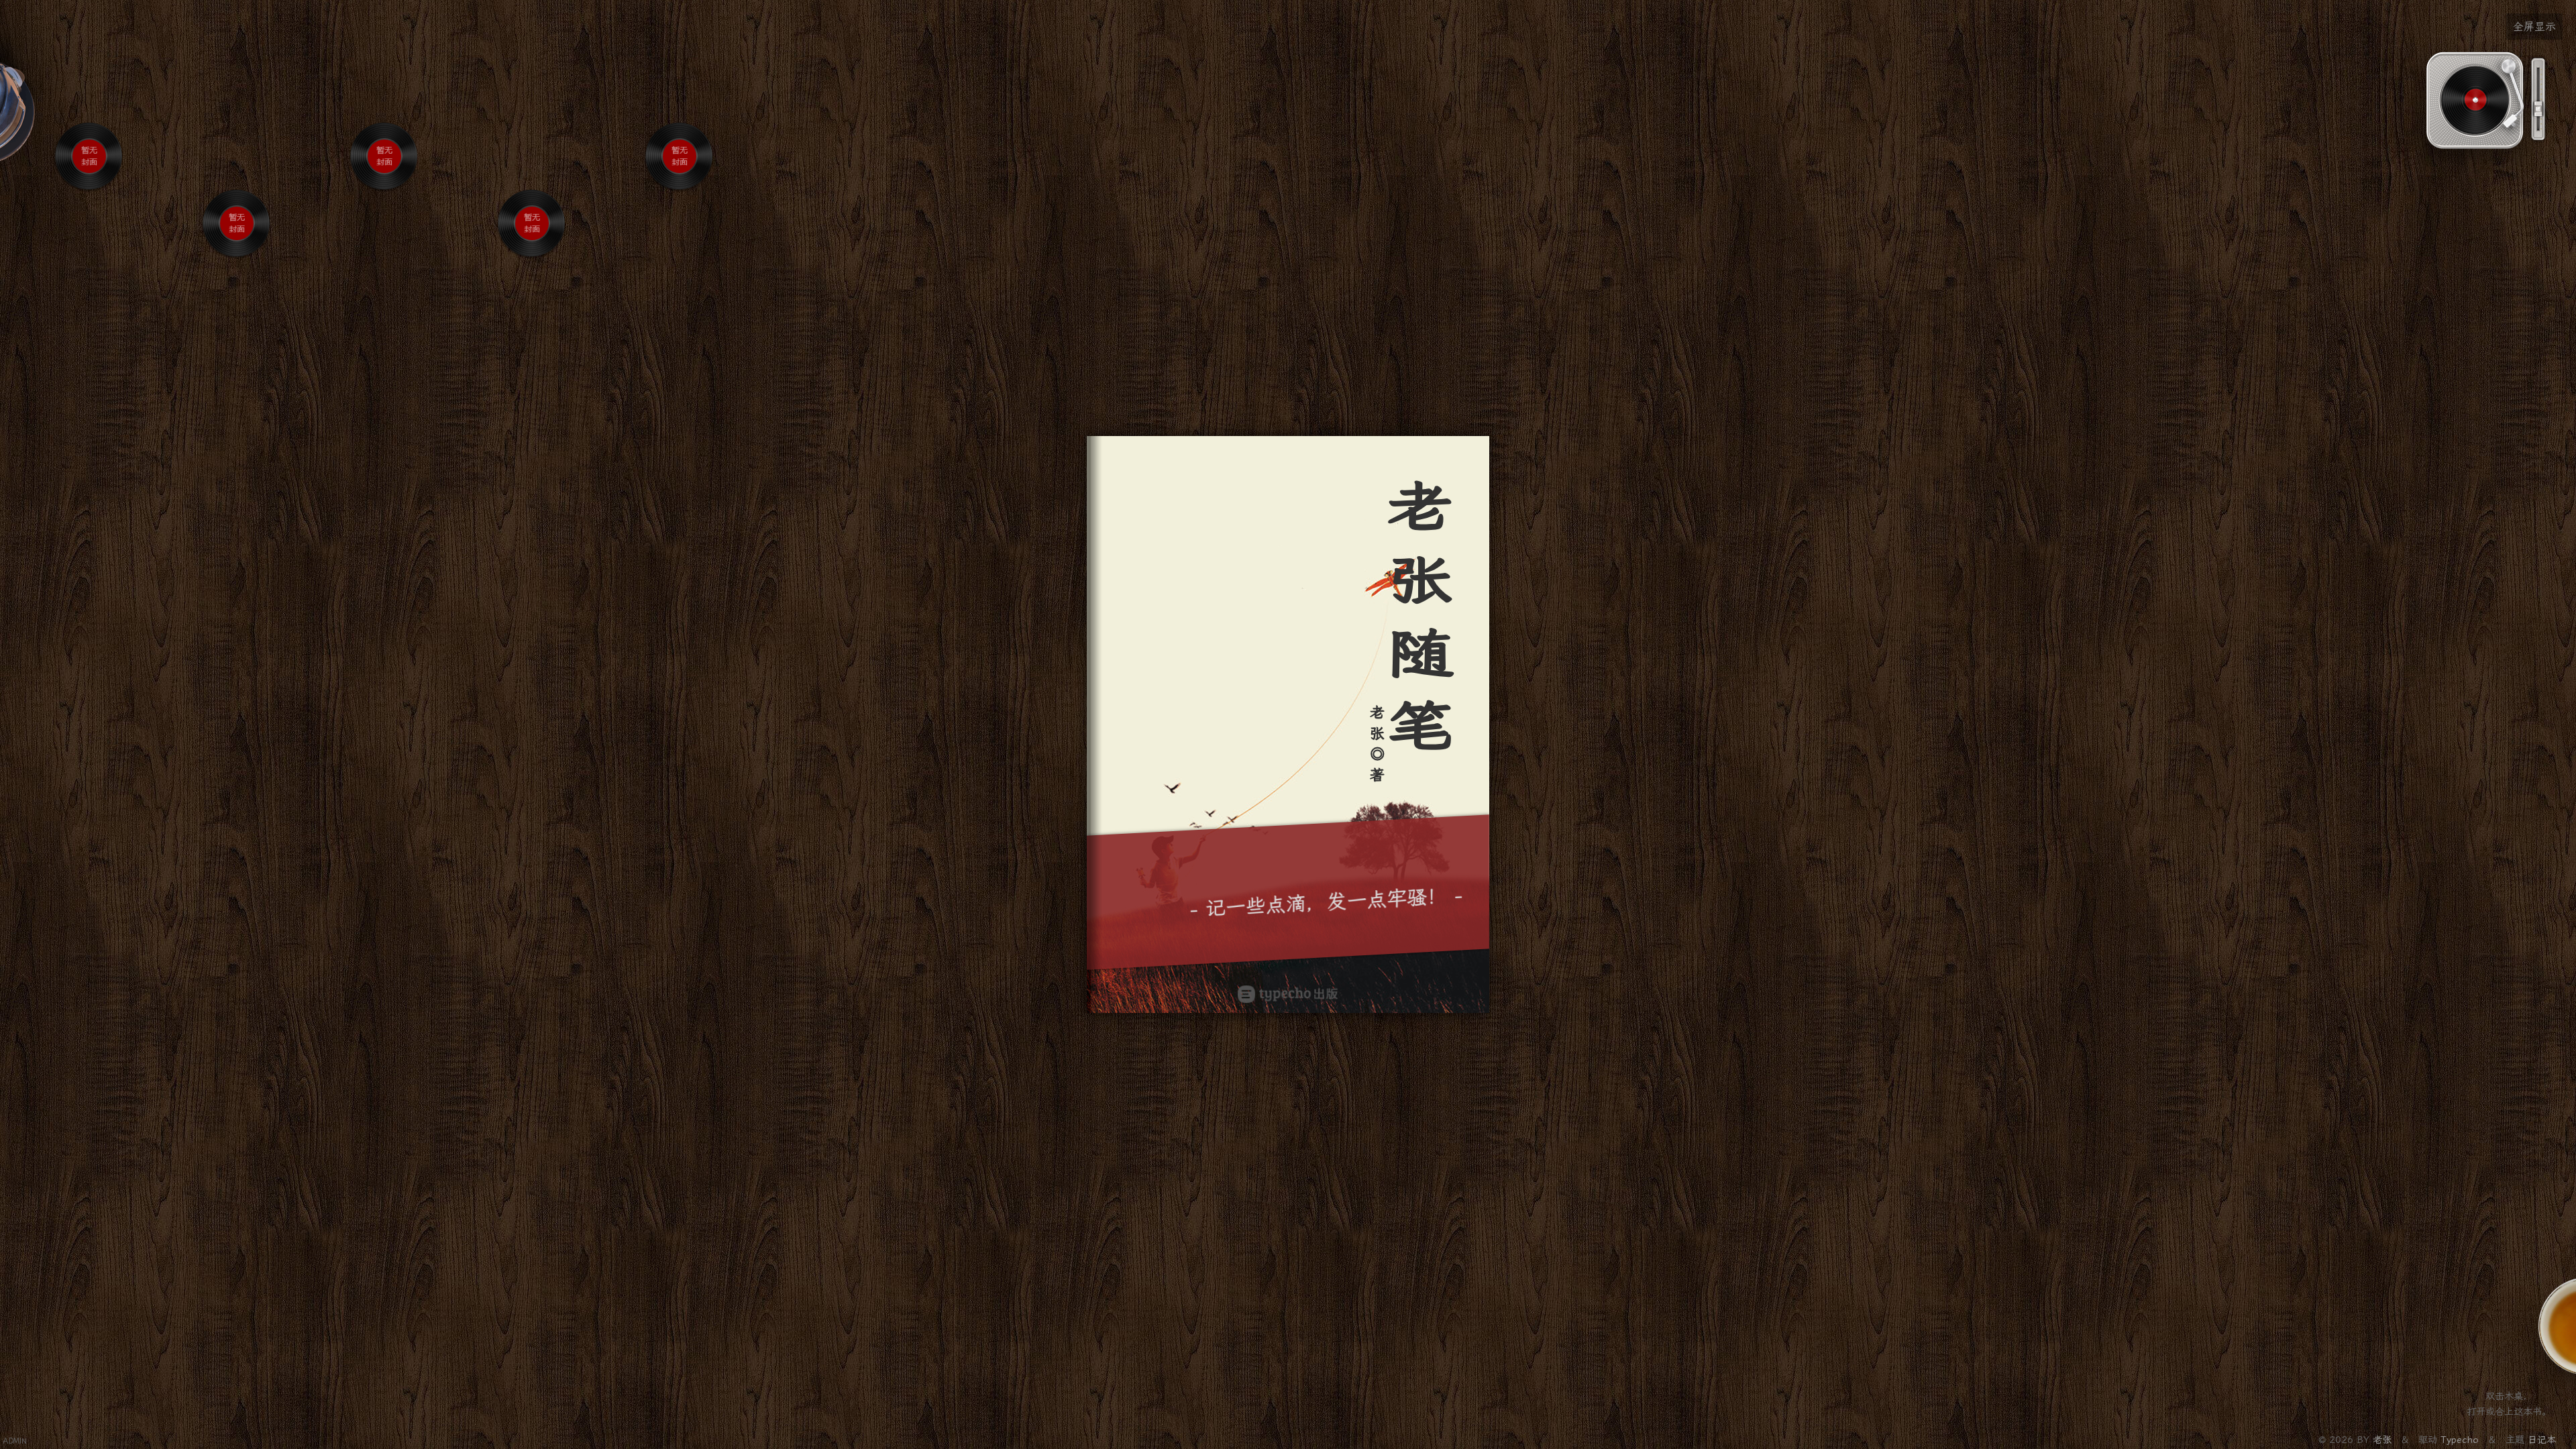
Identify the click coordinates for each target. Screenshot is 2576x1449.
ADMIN (15, 1441)
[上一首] (79, 202)
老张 (2384, 1440)
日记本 (2542, 1440)
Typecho (2460, 1440)
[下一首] (100, 202)
